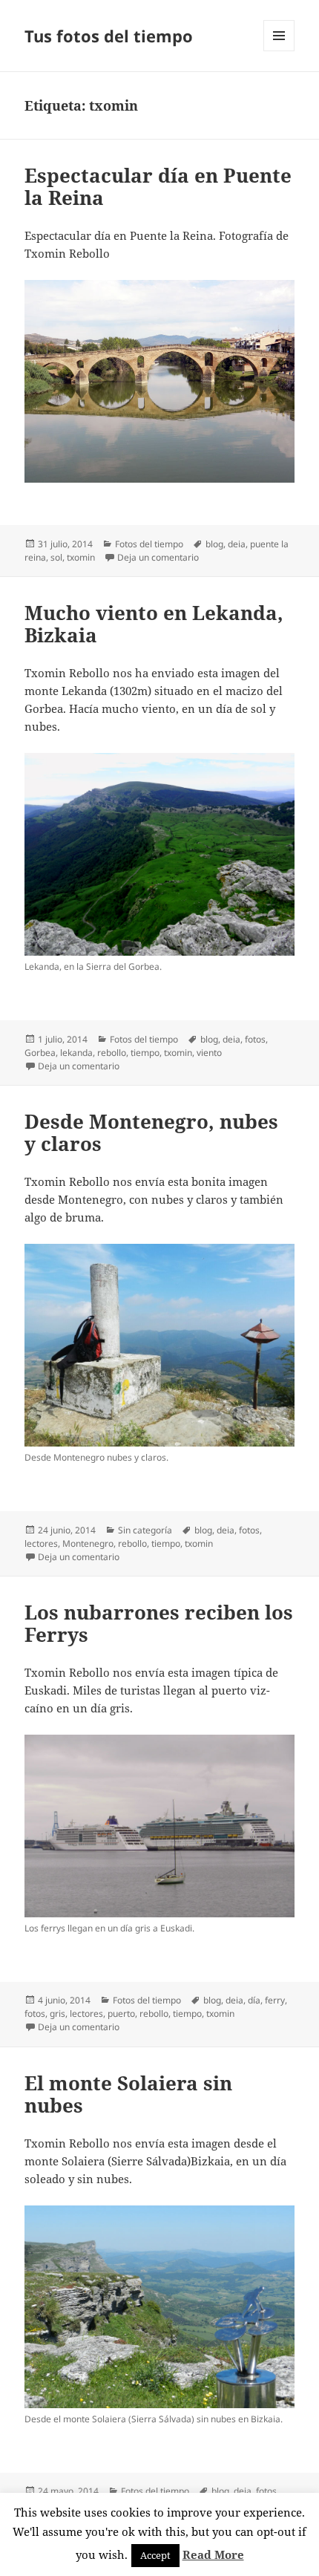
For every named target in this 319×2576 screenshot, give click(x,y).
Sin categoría (145, 1530)
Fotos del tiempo (149, 544)
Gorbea (40, 1053)
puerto (121, 2013)
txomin (81, 557)
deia (237, 544)
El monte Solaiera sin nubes (128, 2094)
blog (214, 544)
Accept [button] (155, 2555)
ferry (275, 2000)
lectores (41, 1543)
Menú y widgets (279, 51)
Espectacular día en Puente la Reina (158, 186)
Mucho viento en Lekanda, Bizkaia (154, 624)
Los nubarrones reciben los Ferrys (159, 1623)
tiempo (145, 1053)
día (254, 2000)
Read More (213, 2554)
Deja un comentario (158, 557)
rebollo (112, 1053)
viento (209, 1053)
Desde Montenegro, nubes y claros (151, 1132)
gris (57, 2013)
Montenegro (88, 1543)
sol (56, 557)
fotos (255, 1039)
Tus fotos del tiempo (109, 36)
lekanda (76, 1053)
